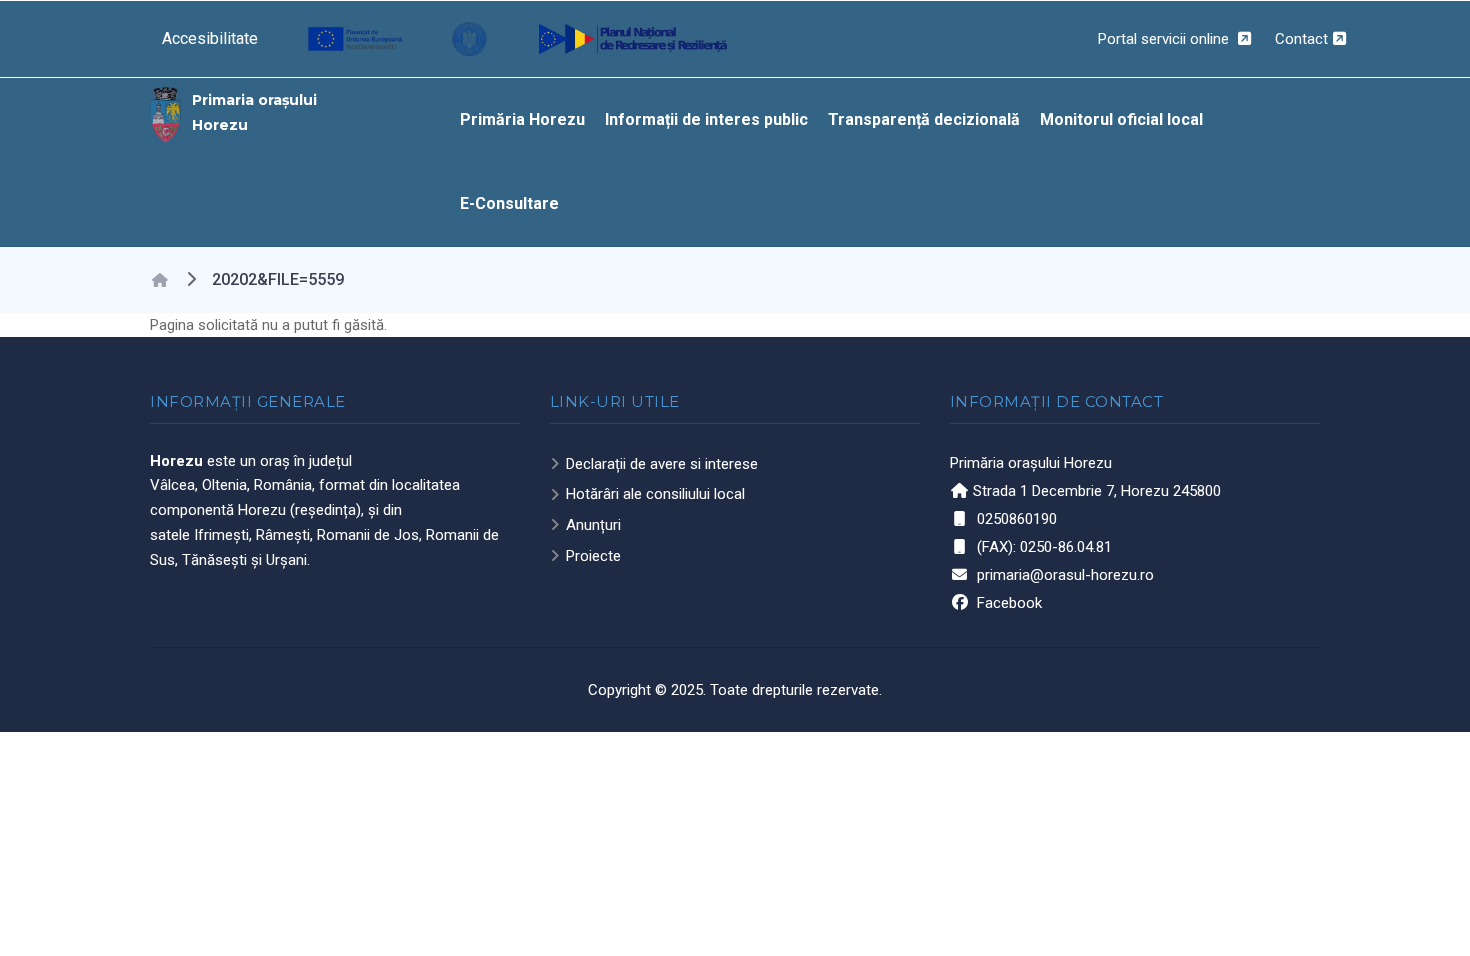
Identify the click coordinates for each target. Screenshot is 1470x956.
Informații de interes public (706, 119)
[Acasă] (166, 113)
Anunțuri (593, 525)
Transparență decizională (924, 119)
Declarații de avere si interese (662, 464)
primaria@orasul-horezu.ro (1065, 575)
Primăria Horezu (522, 119)
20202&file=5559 (278, 279)
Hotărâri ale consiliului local (655, 494)
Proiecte (593, 556)
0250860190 (1017, 519)
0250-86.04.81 (1066, 547)
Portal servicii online (1165, 39)
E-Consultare (509, 203)
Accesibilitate (210, 38)
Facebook (1009, 603)
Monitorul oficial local (1121, 119)
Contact (1301, 39)
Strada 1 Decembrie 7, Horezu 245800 (1097, 491)
